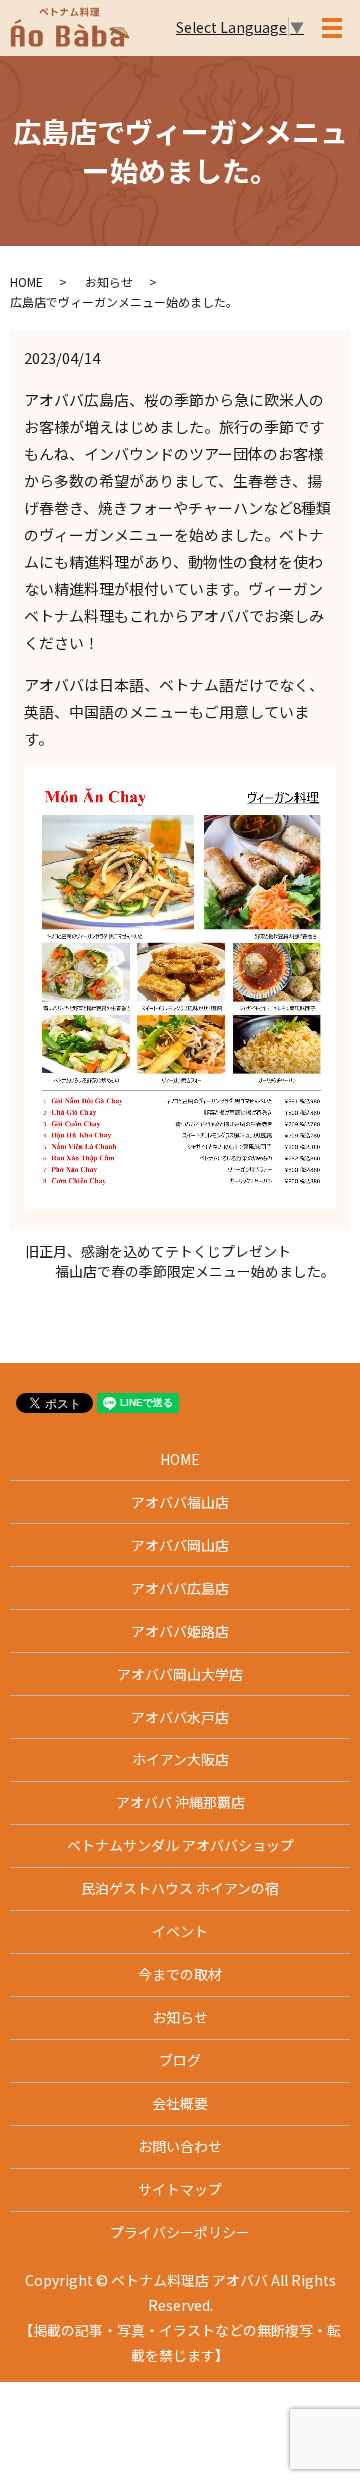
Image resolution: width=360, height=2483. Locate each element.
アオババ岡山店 (180, 1545)
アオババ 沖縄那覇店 (180, 1802)
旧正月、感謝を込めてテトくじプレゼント (158, 1251)
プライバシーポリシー (180, 2232)
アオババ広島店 (180, 1588)
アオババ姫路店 (180, 1631)
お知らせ (109, 281)
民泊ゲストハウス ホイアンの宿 (180, 1888)
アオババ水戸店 (180, 1717)
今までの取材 (180, 1974)
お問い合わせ (180, 2146)
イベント (180, 1931)
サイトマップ (180, 2189)
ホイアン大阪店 (180, 1759)
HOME (26, 281)
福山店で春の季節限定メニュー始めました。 (195, 1271)
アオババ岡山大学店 (180, 1674)
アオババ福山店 (180, 1502)
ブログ (180, 2060)
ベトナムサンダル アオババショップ (180, 1845)
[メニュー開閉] (332, 28)
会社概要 (180, 2103)
